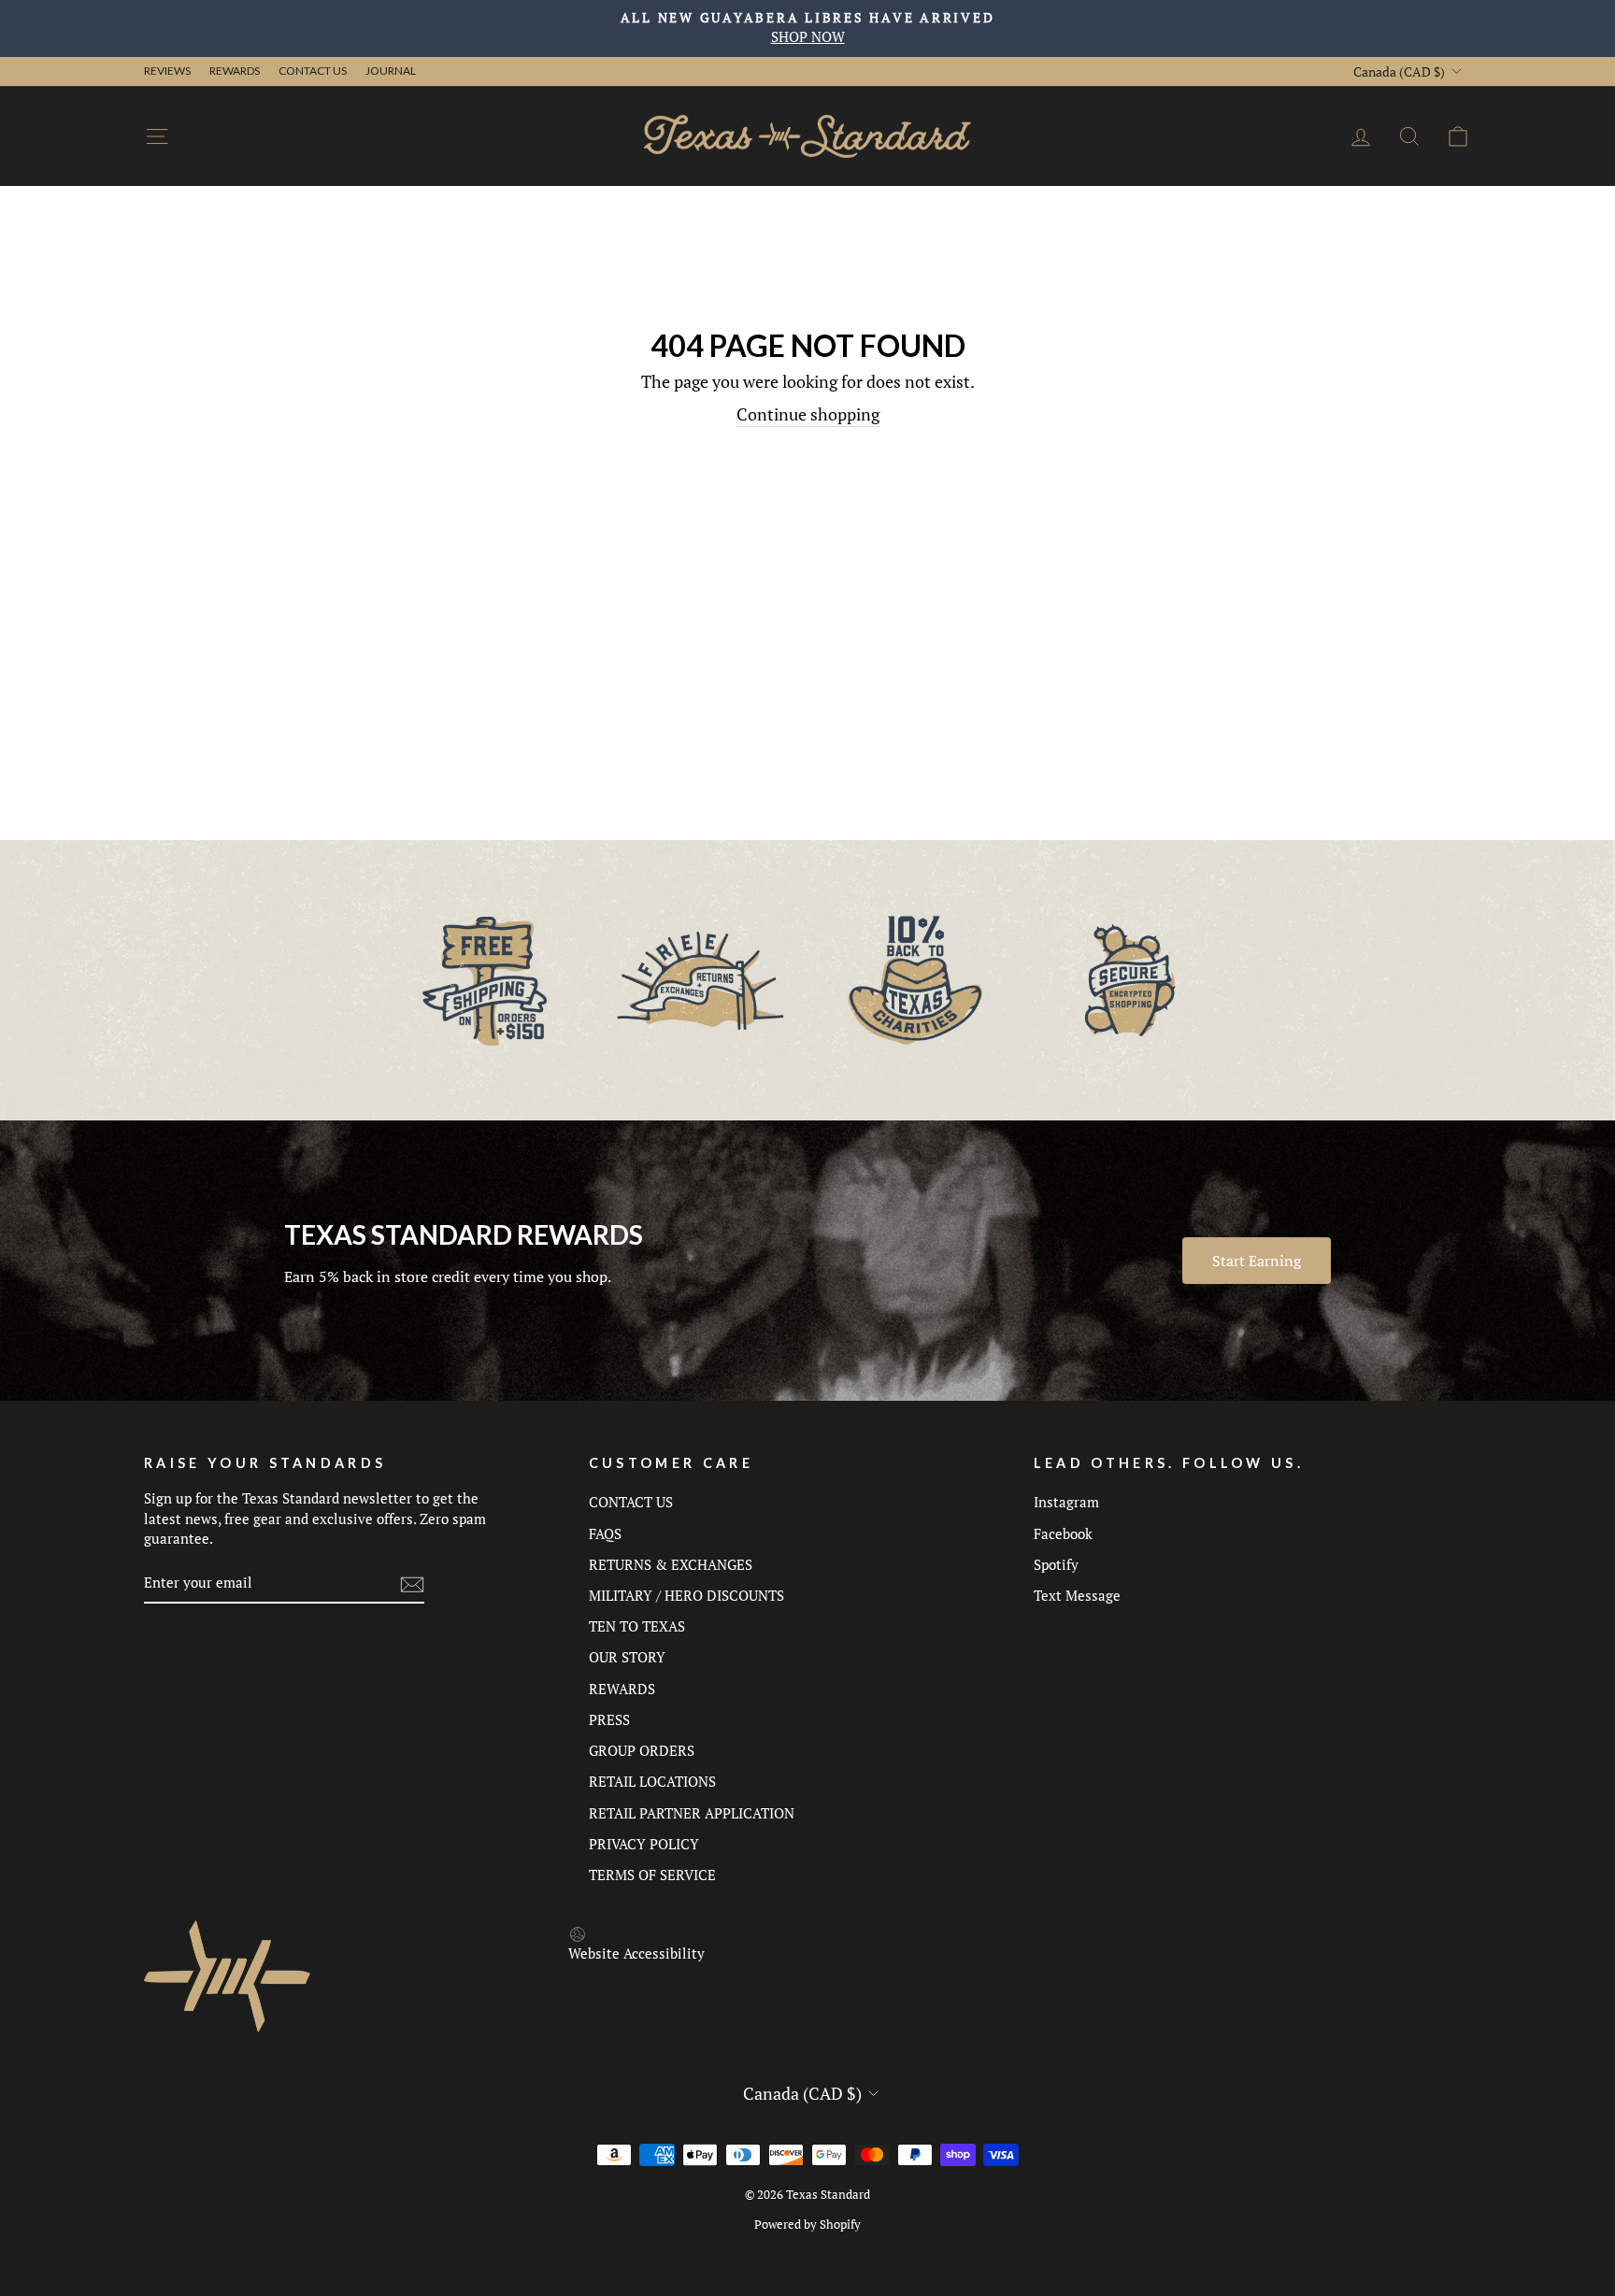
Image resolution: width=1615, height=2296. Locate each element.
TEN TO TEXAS (637, 1626)
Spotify (1056, 1564)
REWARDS (622, 1689)
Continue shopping (808, 414)
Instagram (1066, 1502)
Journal (391, 71)
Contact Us (313, 71)
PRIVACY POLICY (644, 1844)
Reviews (167, 71)
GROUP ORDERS (642, 1750)
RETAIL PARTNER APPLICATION (692, 1813)
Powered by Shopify (807, 2225)
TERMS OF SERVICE (652, 1875)
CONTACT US (631, 1502)
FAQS (605, 1533)
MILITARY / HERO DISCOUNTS (686, 1595)
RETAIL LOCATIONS (652, 1781)
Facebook (1063, 1533)
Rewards (235, 71)
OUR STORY (627, 1657)
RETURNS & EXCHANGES (671, 1564)
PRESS (609, 1719)
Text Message (1077, 1595)
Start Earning (1257, 1261)
